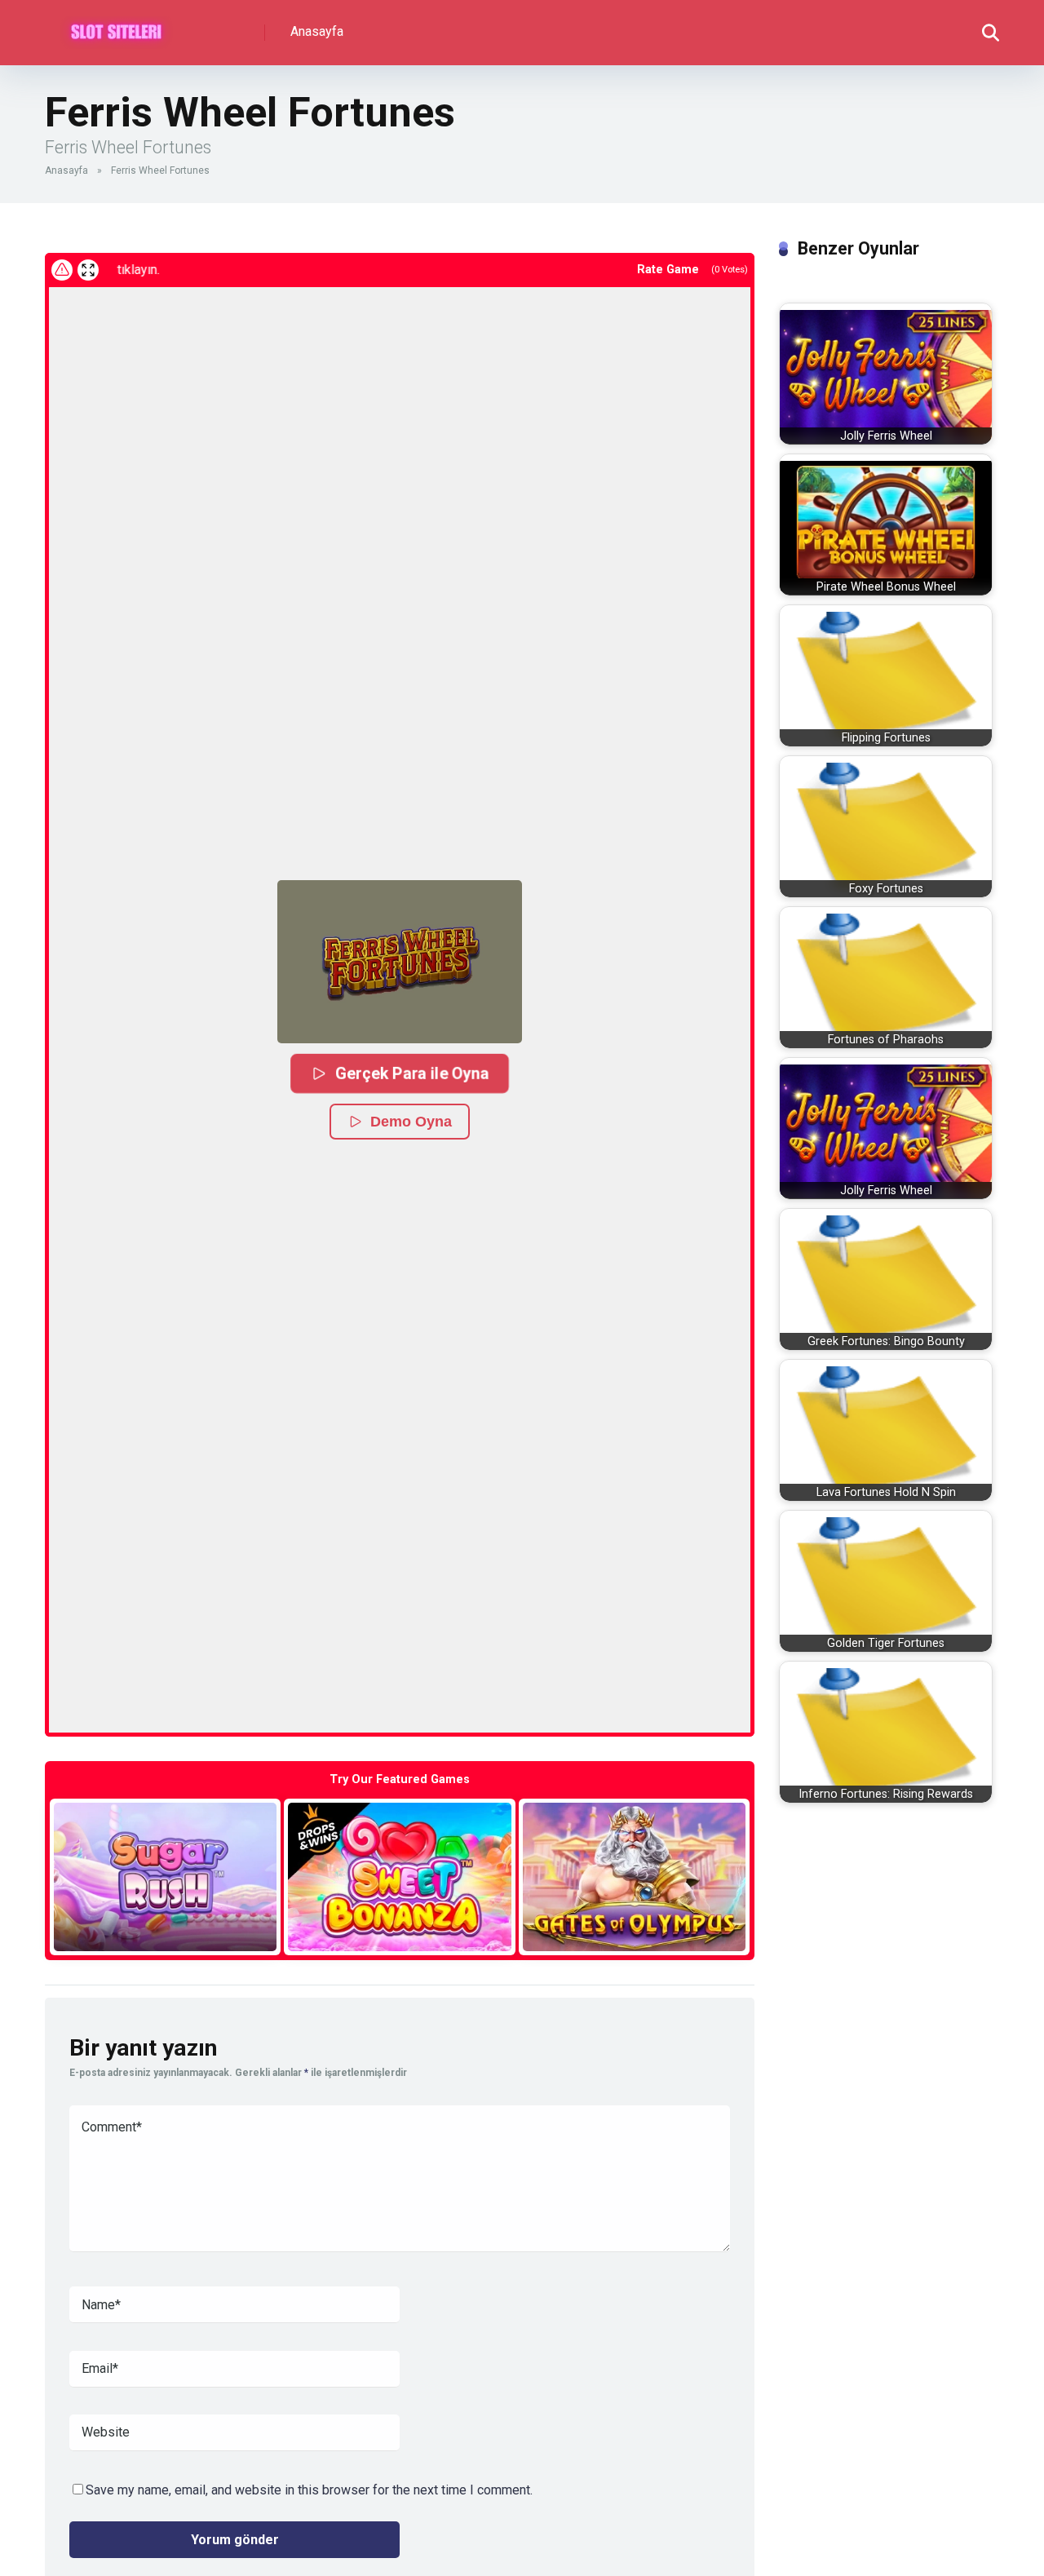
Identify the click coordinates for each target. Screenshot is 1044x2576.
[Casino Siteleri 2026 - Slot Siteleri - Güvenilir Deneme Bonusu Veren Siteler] (116, 27)
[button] (400, 962)
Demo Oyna (411, 1122)
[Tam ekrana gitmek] (88, 270)
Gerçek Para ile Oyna (411, 1073)
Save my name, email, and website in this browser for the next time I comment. (309, 2490)
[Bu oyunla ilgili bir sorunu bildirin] (62, 270)
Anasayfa (317, 31)
